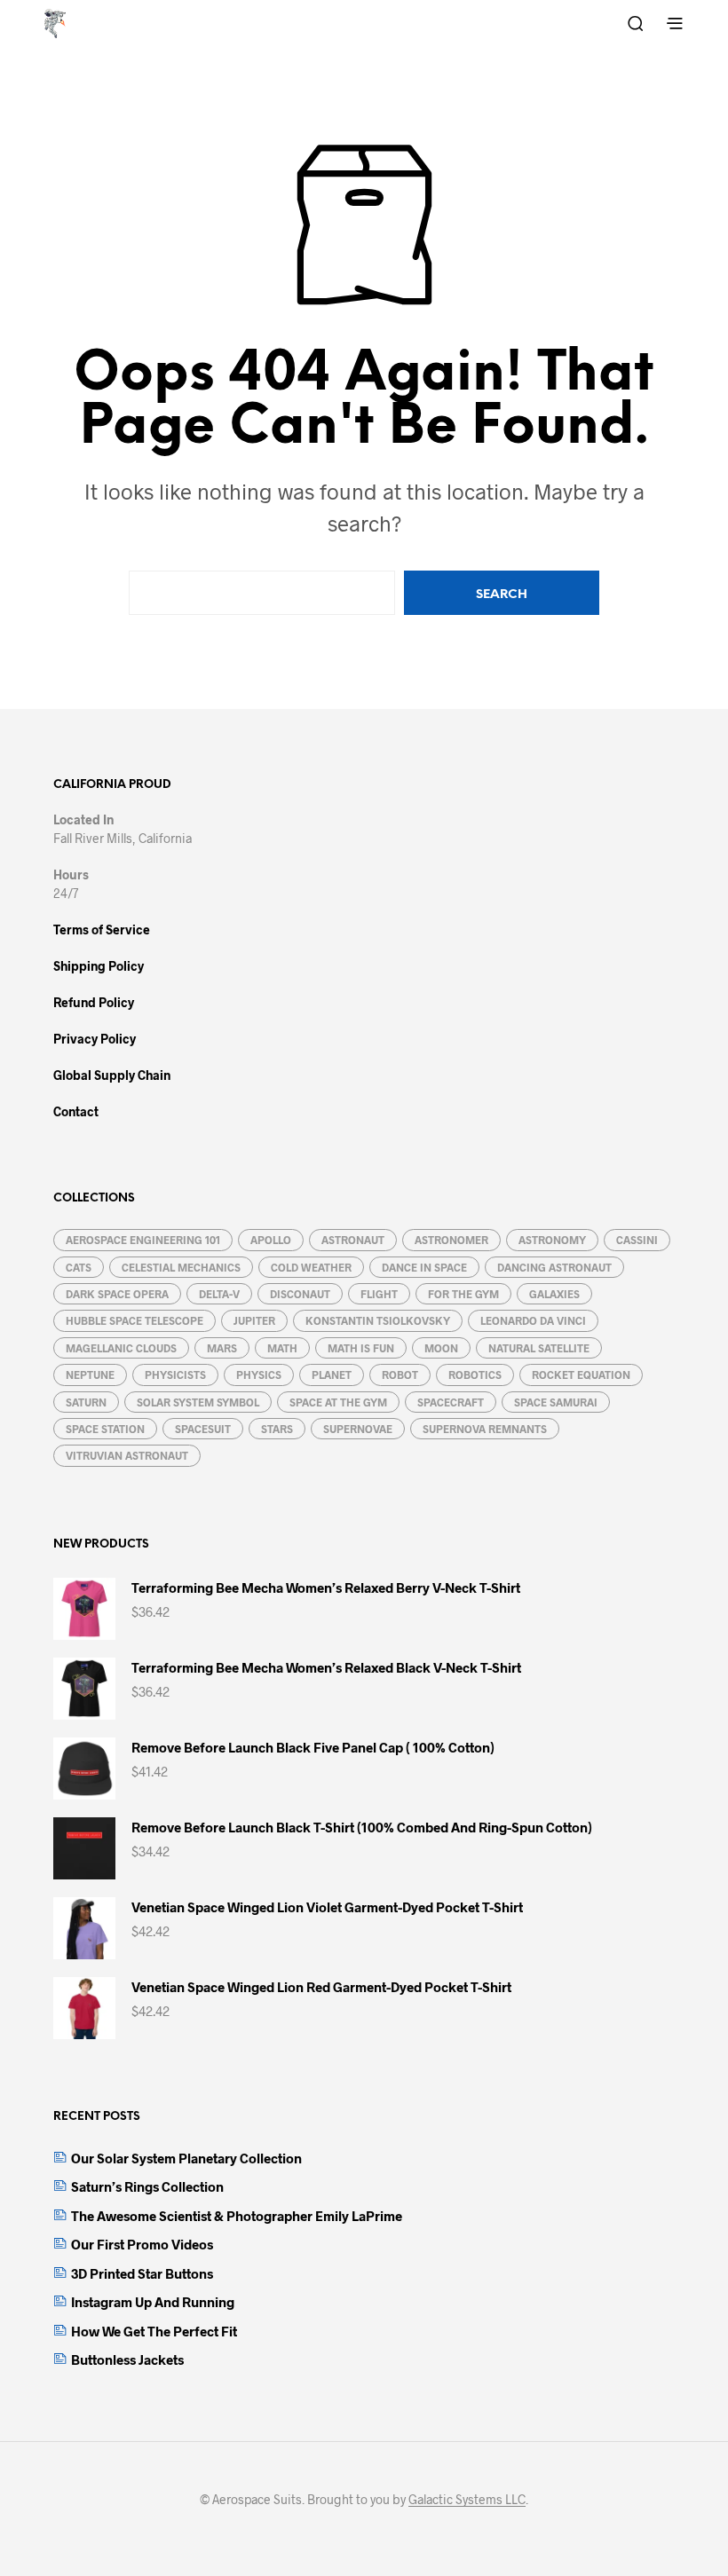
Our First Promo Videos (142, 2244)
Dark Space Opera (117, 1294)
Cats (79, 1267)
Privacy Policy (95, 1039)
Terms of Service (102, 930)
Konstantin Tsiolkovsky (378, 1320)
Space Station (105, 1429)
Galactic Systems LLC (467, 2500)
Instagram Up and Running (153, 2302)
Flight (379, 1294)
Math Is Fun (361, 1348)
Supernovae (358, 1429)
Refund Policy (94, 1002)
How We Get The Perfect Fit (154, 2331)
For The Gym (463, 1294)
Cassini (637, 1240)
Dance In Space (424, 1267)
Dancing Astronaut (554, 1267)
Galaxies (554, 1294)
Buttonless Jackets (127, 2359)
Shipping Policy (99, 966)
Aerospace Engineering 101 (143, 1240)
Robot (400, 1375)
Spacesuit (203, 1429)
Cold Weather (311, 1267)
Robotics (475, 1375)
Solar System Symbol (198, 1402)
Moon (441, 1348)
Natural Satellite (539, 1348)
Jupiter (254, 1320)
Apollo (271, 1240)
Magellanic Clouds (121, 1348)
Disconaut (300, 1294)
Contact (76, 1111)
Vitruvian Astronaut (127, 1455)
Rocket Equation (581, 1375)
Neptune (90, 1375)
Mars (222, 1348)
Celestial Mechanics (181, 1267)
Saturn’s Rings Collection (147, 2186)
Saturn (86, 1402)
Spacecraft (451, 1402)
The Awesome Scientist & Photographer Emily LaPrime (237, 2216)
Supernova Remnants (485, 1429)
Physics (259, 1375)
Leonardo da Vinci (533, 1320)
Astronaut (353, 1240)
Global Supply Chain (112, 1075)
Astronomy (552, 1240)
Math (282, 1348)
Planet (332, 1375)
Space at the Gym (338, 1402)
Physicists (175, 1375)
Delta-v (219, 1294)
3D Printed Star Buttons (142, 2273)
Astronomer (451, 1240)
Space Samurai (556, 1402)
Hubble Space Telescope (135, 1320)
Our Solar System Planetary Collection (186, 2158)
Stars (277, 1429)
